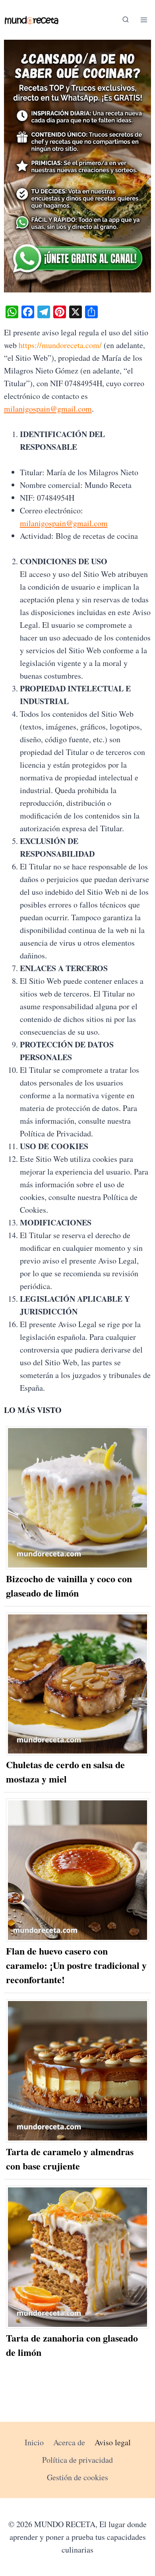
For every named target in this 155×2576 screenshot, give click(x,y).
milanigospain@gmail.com (48, 409)
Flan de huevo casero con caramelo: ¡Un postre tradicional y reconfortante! (76, 1965)
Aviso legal (113, 2442)
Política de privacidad (77, 2460)
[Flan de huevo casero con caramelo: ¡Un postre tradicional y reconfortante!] (78, 1870)
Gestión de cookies (77, 2477)
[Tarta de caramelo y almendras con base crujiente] (78, 2071)
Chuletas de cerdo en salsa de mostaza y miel (65, 1772)
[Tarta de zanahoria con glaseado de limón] (78, 2257)
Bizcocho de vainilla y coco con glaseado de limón (69, 1586)
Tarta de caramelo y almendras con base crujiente (70, 2159)
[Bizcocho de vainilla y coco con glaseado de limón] (78, 1498)
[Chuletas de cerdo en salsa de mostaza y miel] (78, 1684)
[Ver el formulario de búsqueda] (126, 20)
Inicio (34, 2442)
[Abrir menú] (144, 20)
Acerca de (69, 2442)
